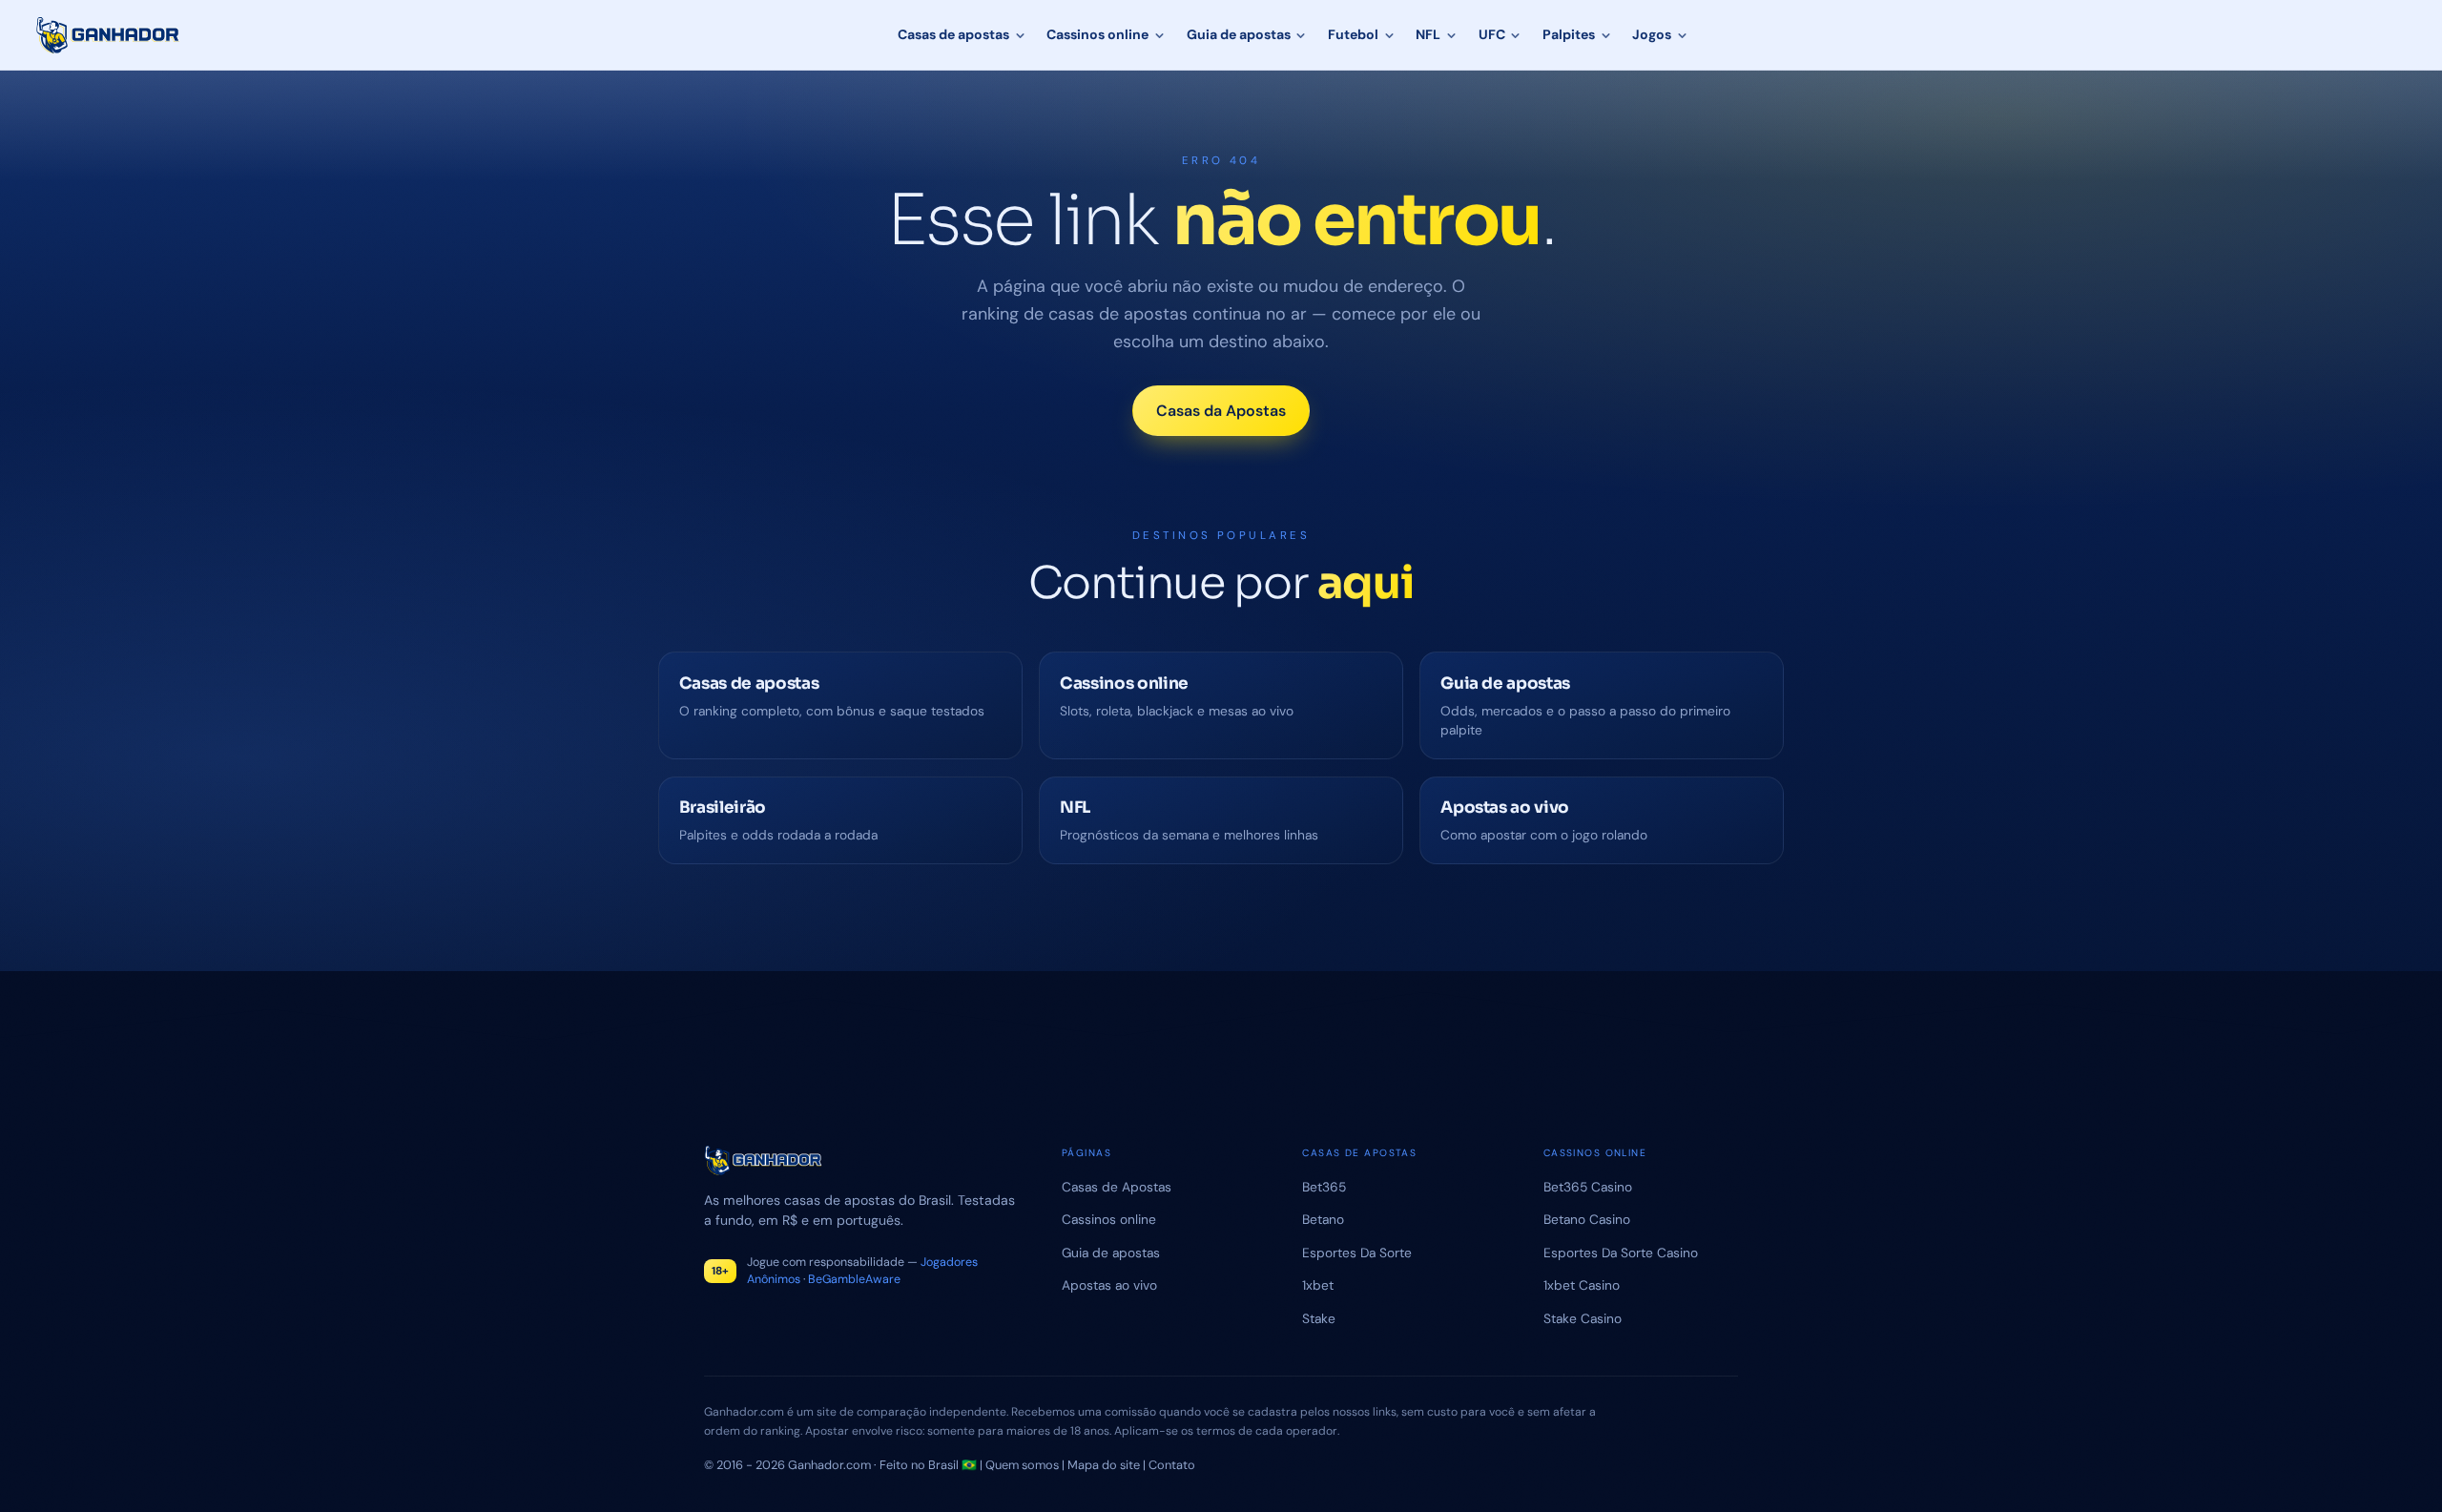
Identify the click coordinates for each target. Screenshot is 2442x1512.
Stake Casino (1583, 1318)
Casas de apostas (953, 34)
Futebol (1353, 34)
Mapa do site (1104, 1465)
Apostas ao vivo (1109, 1285)
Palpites (1569, 34)
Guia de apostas (1239, 34)
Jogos (1652, 34)
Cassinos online (1097, 34)
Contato (1172, 1465)
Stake (1319, 1318)
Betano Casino (1587, 1219)
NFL (1428, 34)
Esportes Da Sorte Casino (1621, 1253)
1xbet (1318, 1285)
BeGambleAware (854, 1279)
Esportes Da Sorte (1357, 1253)
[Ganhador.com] (860, 1160)
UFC (1492, 34)
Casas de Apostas (1117, 1187)
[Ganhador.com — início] (108, 35)
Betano (1323, 1219)
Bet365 (1324, 1187)
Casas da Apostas (1221, 411)
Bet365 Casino (1588, 1187)
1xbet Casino (1582, 1285)
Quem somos (1022, 1465)
